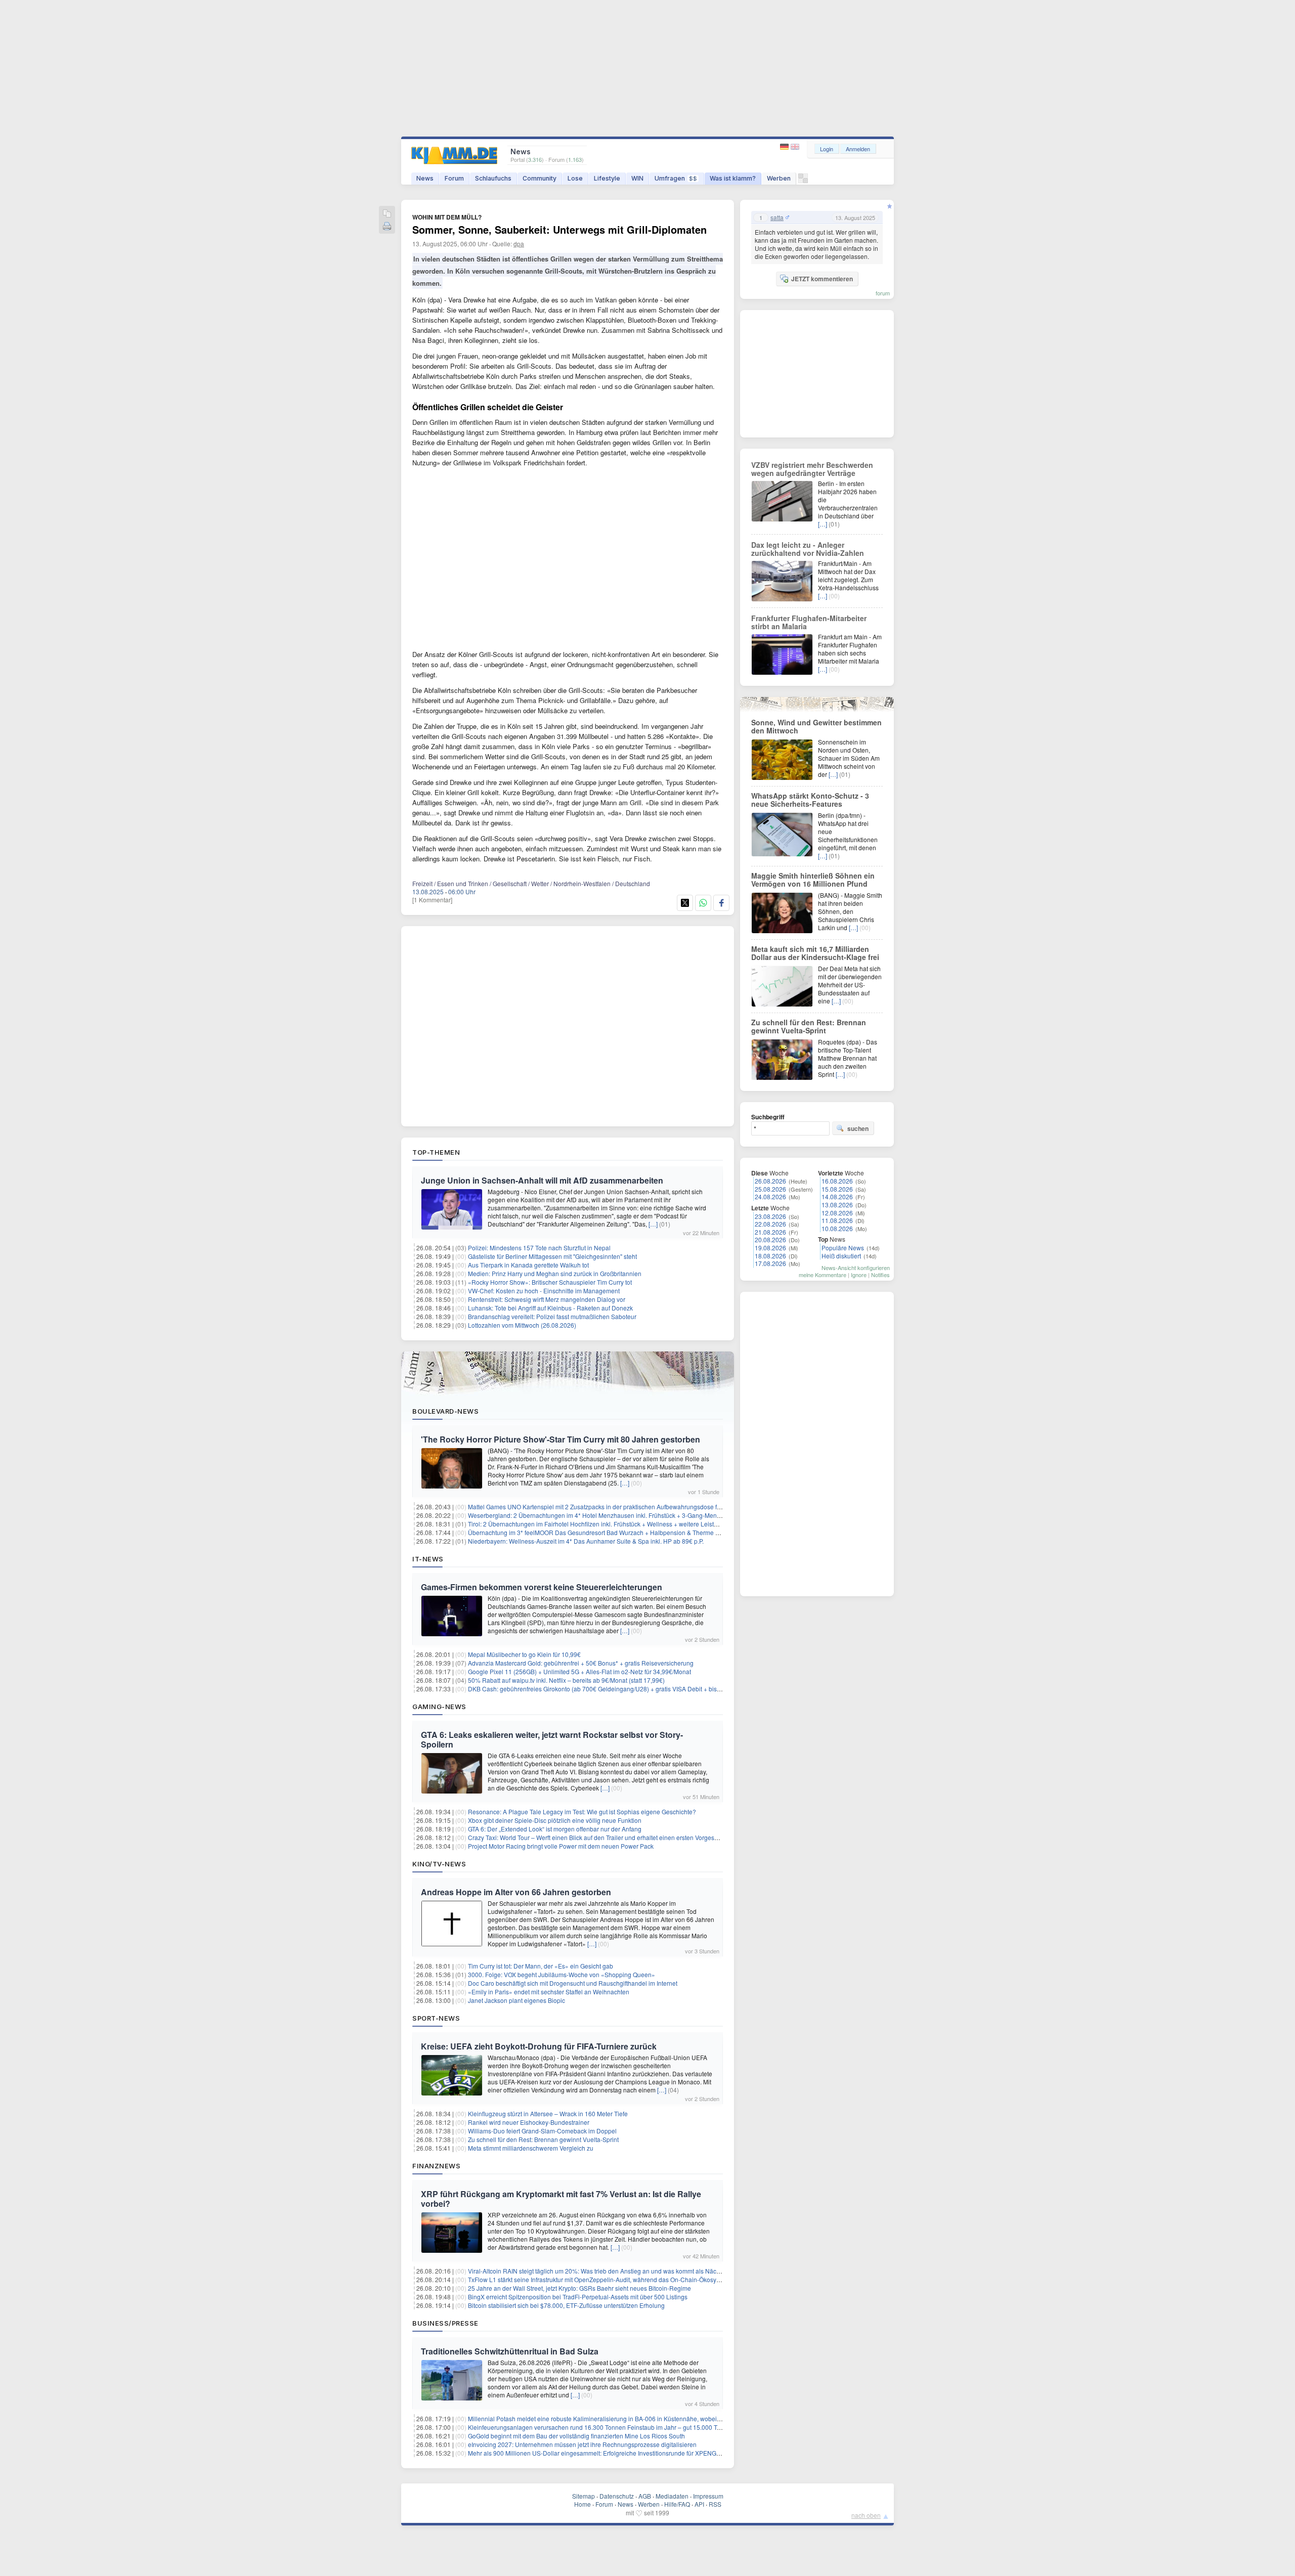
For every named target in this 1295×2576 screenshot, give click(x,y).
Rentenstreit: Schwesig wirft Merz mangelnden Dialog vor (547, 1299)
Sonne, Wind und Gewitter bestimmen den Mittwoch (816, 726)
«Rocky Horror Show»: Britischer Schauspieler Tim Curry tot (550, 1282)
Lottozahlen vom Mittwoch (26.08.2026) (522, 1325)
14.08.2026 (837, 1196)
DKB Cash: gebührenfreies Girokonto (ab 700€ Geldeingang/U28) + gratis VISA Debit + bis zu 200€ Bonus (614, 1689)
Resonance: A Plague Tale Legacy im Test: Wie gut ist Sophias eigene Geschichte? (582, 1811)
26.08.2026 (770, 1181)
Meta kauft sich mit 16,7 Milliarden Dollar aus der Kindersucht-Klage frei (815, 953)
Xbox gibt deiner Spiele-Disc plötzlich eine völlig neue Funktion (555, 1820)
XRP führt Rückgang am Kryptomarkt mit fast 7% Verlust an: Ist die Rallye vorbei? (561, 2199)
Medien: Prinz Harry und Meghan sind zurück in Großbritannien (555, 1273)
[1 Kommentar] (432, 900)
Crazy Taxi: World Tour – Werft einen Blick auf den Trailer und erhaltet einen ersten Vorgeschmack (602, 1837)
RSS (715, 2504)
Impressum (708, 2496)
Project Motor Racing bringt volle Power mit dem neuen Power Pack (561, 1846)
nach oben (866, 2515)
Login (827, 149)
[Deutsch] (785, 147)
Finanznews (436, 2166)
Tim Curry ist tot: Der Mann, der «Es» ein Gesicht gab (541, 1966)
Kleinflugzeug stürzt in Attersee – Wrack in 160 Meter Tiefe (548, 2113)
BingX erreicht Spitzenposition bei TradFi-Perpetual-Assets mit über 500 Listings (578, 2297)
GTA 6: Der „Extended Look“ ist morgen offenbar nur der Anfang (555, 1829)
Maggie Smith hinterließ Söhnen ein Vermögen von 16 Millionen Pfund (813, 880)
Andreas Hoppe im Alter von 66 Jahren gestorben (516, 1892)
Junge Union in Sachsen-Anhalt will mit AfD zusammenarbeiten (542, 1180)
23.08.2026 (770, 1216)
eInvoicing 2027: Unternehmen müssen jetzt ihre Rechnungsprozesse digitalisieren (582, 2444)
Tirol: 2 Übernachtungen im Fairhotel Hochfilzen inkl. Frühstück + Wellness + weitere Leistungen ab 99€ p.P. (616, 1524)
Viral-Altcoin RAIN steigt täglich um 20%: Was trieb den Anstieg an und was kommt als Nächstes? (601, 2271)
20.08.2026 (770, 1239)
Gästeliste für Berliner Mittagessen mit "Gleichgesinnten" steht (552, 1256)
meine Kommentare (823, 1275)
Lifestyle (607, 178)
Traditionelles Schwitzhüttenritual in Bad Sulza (510, 2351)
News (425, 178)
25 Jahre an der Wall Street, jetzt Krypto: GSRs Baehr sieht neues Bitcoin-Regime (579, 2288)
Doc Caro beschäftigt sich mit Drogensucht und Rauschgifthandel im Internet (573, 1983)
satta (777, 217)
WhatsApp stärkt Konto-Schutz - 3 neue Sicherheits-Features (810, 800)
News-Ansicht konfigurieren (856, 1268)
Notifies (880, 1275)
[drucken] (387, 227)
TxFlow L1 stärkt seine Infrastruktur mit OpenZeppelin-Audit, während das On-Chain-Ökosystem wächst (609, 2279)
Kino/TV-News (439, 1864)
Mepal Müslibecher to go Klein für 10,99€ (524, 1654)
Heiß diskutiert (841, 1256)
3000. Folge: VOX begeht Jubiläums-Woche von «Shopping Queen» (562, 1974)
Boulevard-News (445, 1411)
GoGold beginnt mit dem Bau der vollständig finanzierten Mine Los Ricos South (576, 2436)
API (699, 2504)
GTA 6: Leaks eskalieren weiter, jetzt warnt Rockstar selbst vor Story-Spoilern (552, 1739)
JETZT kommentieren (822, 279)
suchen (858, 1128)
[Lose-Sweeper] (803, 181)
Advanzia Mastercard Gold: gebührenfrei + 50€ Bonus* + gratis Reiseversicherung (581, 1663)
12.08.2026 (837, 1213)
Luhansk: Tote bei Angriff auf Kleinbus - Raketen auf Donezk (550, 1308)
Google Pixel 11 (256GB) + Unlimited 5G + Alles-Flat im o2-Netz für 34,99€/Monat (579, 1671)
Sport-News (436, 2018)
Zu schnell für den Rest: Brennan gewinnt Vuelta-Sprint (543, 2139)
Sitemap (584, 2496)
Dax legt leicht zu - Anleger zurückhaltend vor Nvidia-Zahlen (808, 549)
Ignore (859, 1275)
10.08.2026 (837, 1228)
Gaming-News (439, 1707)
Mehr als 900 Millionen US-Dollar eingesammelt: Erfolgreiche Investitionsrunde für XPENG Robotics (605, 2453)
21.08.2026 (770, 1232)
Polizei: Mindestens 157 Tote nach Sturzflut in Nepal (539, 1248)
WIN (637, 178)
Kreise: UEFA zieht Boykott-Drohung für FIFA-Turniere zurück (539, 2046)
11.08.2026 (837, 1220)
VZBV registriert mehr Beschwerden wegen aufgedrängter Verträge (812, 469)
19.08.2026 (770, 1248)
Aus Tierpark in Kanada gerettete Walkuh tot (528, 1265)
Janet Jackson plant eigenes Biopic (516, 2000)
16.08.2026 (837, 1181)
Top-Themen (436, 1152)
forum (883, 293)
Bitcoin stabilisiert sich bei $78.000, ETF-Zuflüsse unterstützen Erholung (566, 2305)
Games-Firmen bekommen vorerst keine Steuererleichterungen (542, 1587)
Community (539, 178)
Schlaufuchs (493, 178)
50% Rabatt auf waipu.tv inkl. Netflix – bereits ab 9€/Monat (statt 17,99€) (566, 1680)
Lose (575, 178)
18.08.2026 (770, 1256)
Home (582, 2504)
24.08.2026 (770, 1196)
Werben (779, 178)
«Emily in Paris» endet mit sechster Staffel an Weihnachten (549, 1992)
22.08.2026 (770, 1224)
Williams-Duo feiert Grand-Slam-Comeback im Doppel (542, 2131)
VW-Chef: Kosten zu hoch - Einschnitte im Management (544, 1291)
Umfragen (676, 178)
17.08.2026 (770, 1263)
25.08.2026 (770, 1189)
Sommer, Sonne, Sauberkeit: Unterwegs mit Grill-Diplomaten (559, 229)
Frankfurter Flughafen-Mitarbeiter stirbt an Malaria (809, 622)
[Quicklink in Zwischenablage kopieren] (387, 214)
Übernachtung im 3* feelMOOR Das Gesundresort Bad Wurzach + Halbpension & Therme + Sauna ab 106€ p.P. (621, 1532)
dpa (519, 244)
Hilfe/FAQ (677, 2504)
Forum (454, 178)
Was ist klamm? (733, 178)
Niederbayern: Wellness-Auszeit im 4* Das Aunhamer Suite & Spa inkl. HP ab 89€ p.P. (586, 1541)
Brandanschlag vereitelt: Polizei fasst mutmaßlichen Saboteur (552, 1316)
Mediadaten (672, 2496)
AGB (645, 2496)
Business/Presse (445, 2323)
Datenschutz (617, 2496)
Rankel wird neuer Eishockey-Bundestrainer (529, 2122)
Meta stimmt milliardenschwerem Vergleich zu (531, 2148)
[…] (653, 1224)
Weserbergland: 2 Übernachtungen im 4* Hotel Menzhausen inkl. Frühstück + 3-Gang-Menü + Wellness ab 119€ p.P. (628, 1515)
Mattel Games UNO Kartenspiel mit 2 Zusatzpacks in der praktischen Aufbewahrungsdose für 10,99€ (606, 1507)
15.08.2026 (837, 1189)
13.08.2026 (837, 1205)
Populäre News (843, 1248)
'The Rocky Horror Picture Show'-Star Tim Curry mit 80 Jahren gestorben (560, 1439)
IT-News (428, 1559)
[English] (795, 147)
